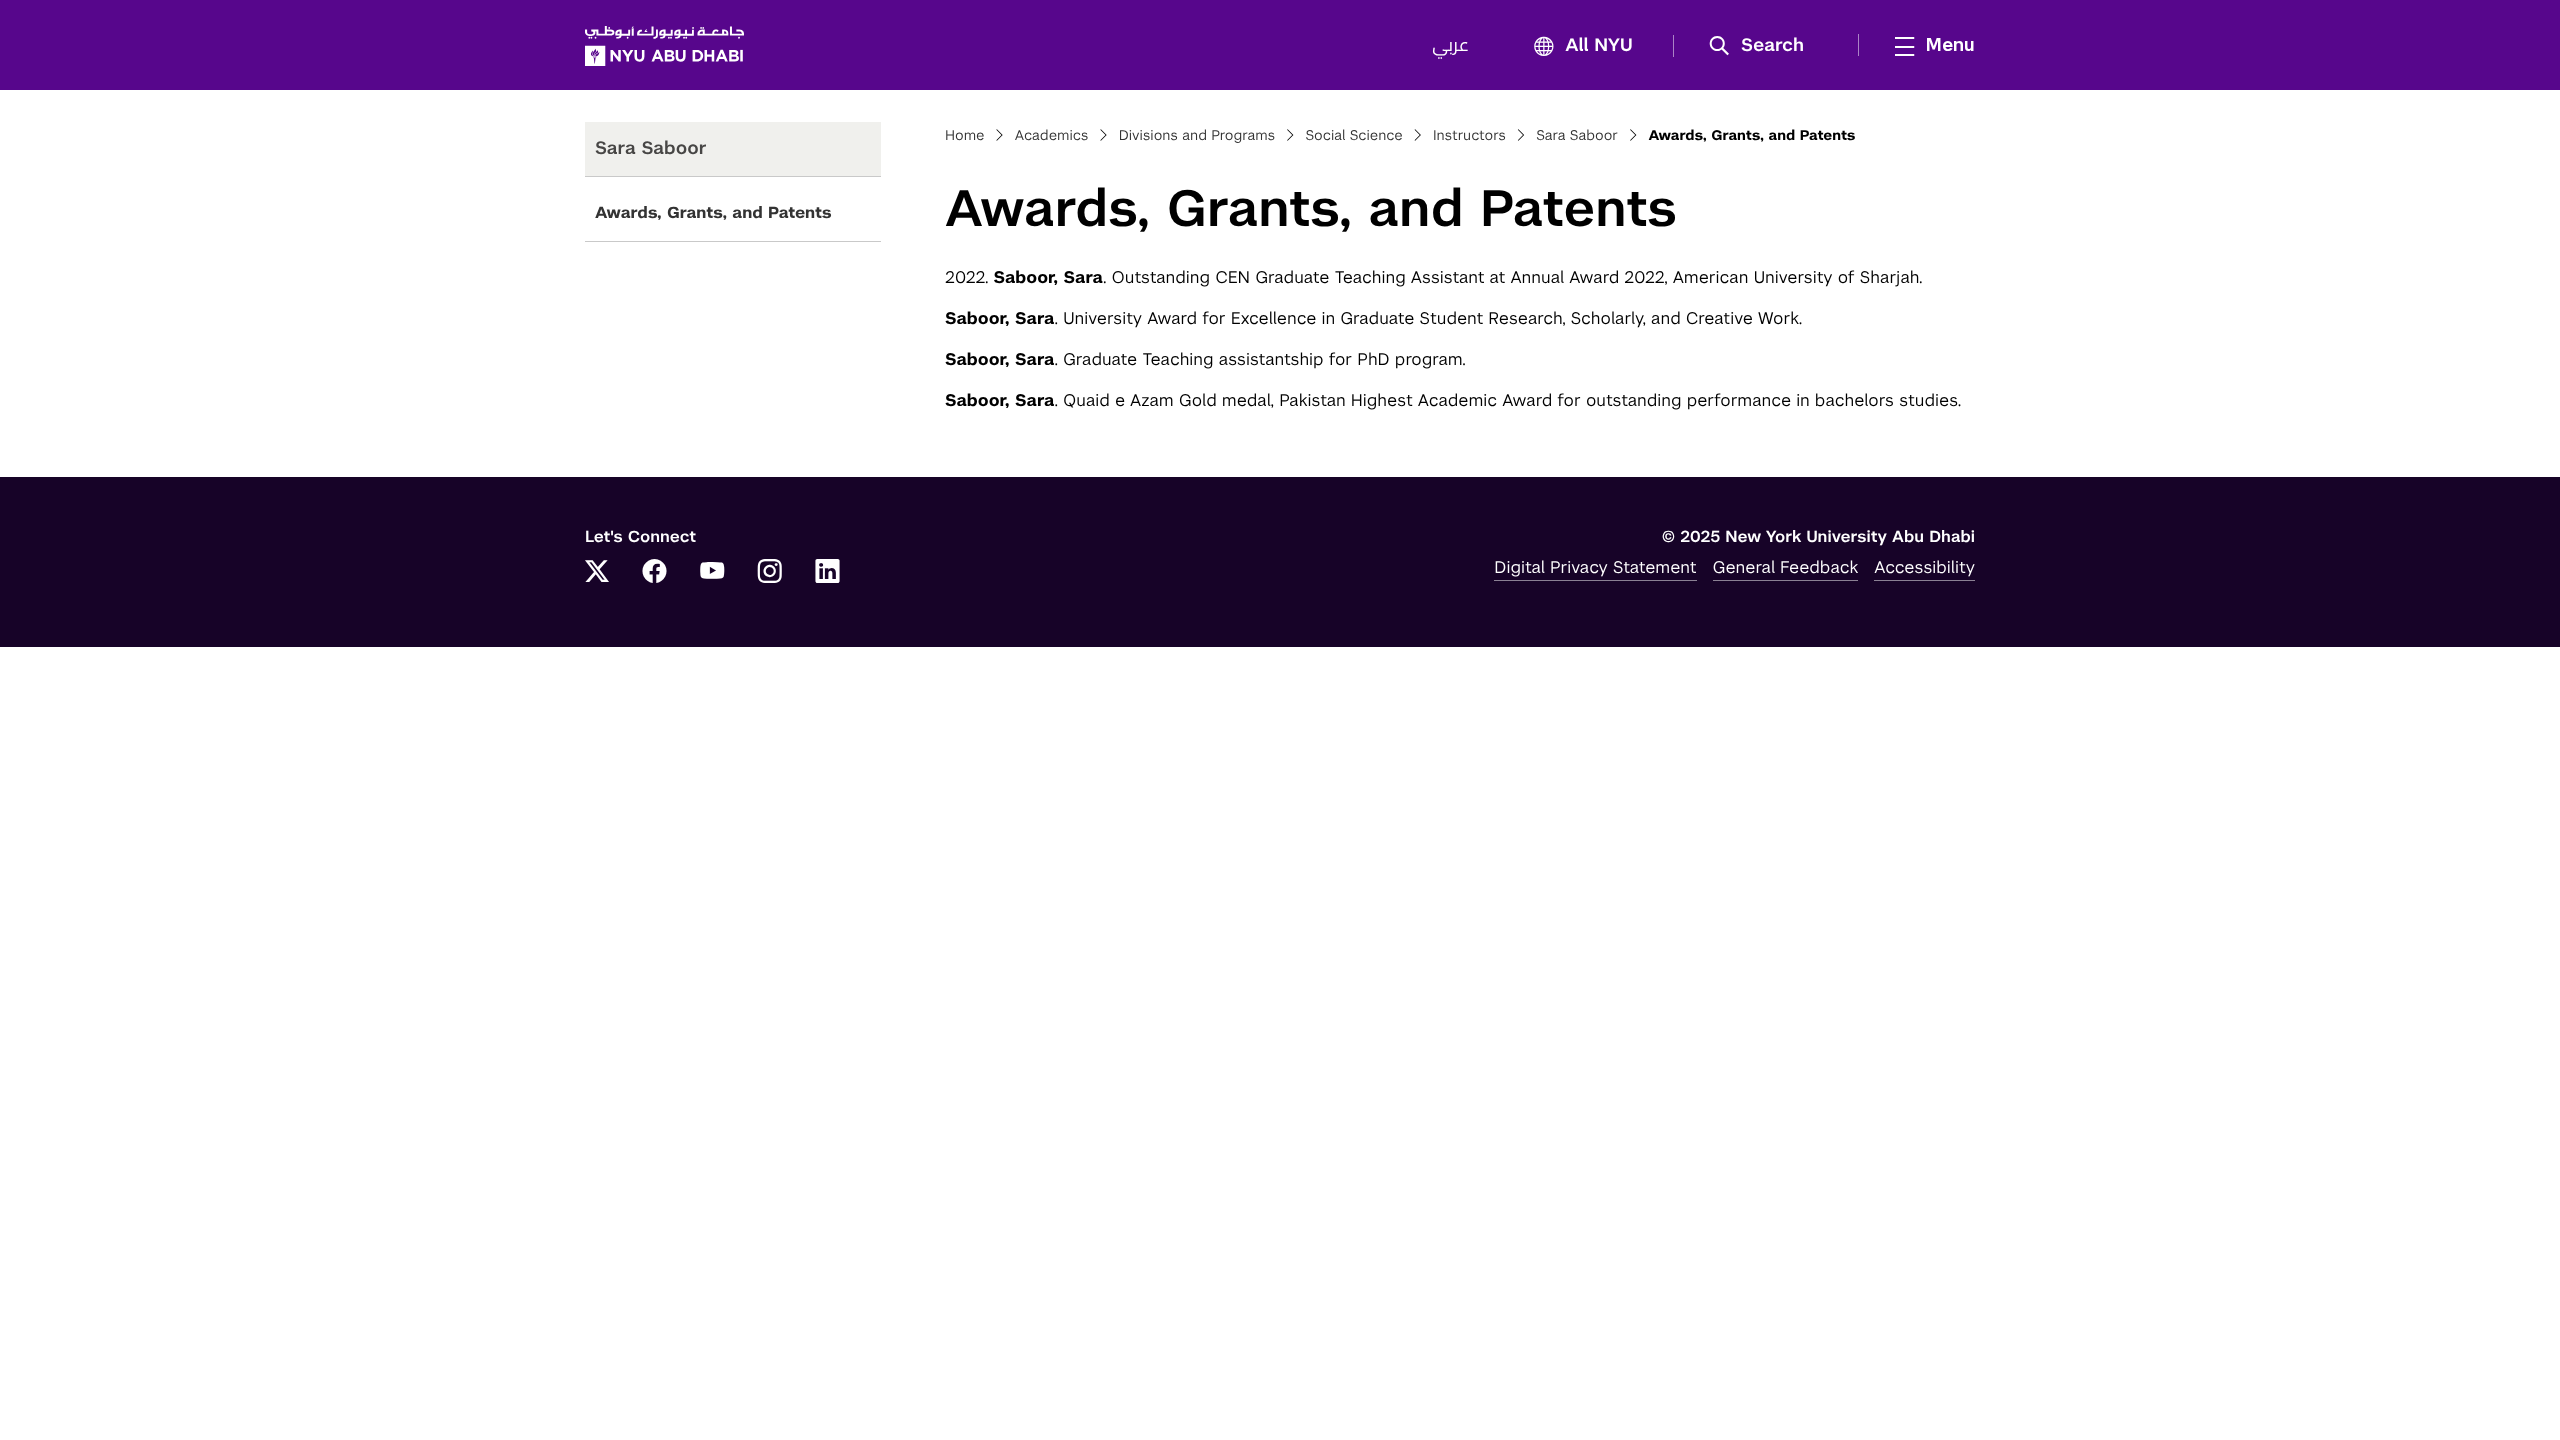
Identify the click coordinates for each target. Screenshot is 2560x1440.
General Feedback (1786, 567)
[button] (1763, 46)
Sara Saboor (1577, 136)
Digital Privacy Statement (1595, 567)
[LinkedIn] (828, 573)
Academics (1052, 136)
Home (965, 136)
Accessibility (1924, 567)
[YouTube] (712, 573)
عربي (1450, 46)
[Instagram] (770, 573)
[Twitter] (597, 573)
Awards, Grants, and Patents (713, 212)
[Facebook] (655, 573)
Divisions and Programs (1197, 136)
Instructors (1469, 136)
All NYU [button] (1599, 46)
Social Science (1353, 136)
